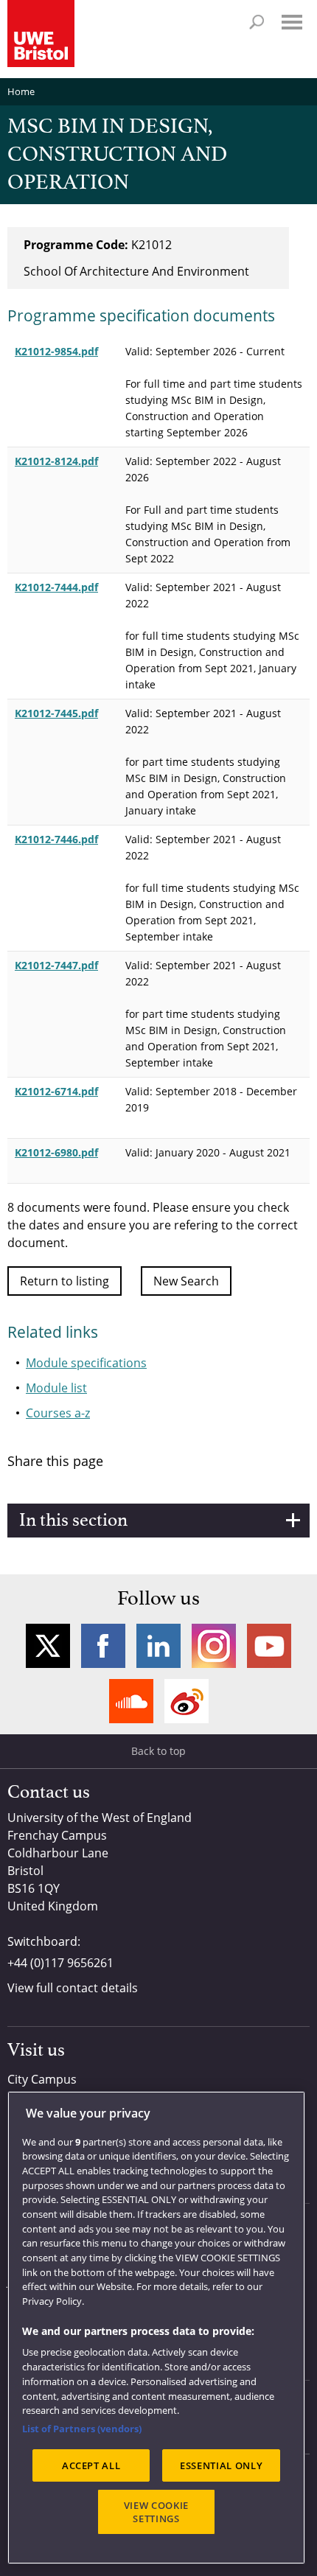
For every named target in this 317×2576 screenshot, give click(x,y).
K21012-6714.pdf (56, 1091)
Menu (292, 22)
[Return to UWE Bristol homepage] (41, 34)
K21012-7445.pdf (56, 713)
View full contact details (73, 1988)
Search (257, 22)
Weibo (187, 1701)
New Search (186, 1281)
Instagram (214, 1646)
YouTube (269, 1646)
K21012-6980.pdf (56, 1152)
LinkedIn (158, 1646)
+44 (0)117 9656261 (60, 1963)
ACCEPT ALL (91, 2465)
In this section (73, 1521)
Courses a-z (58, 1413)
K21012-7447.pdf (56, 965)
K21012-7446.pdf (56, 839)
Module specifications (86, 1363)
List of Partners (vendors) (82, 2429)
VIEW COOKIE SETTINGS (156, 2512)
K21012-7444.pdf (56, 587)
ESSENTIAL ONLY (221, 2465)
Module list (56, 1388)
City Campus (42, 2079)
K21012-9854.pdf (56, 351)
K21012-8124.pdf (56, 461)
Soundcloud (131, 1701)
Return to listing (65, 1281)
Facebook (103, 1646)
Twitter (48, 1646)
